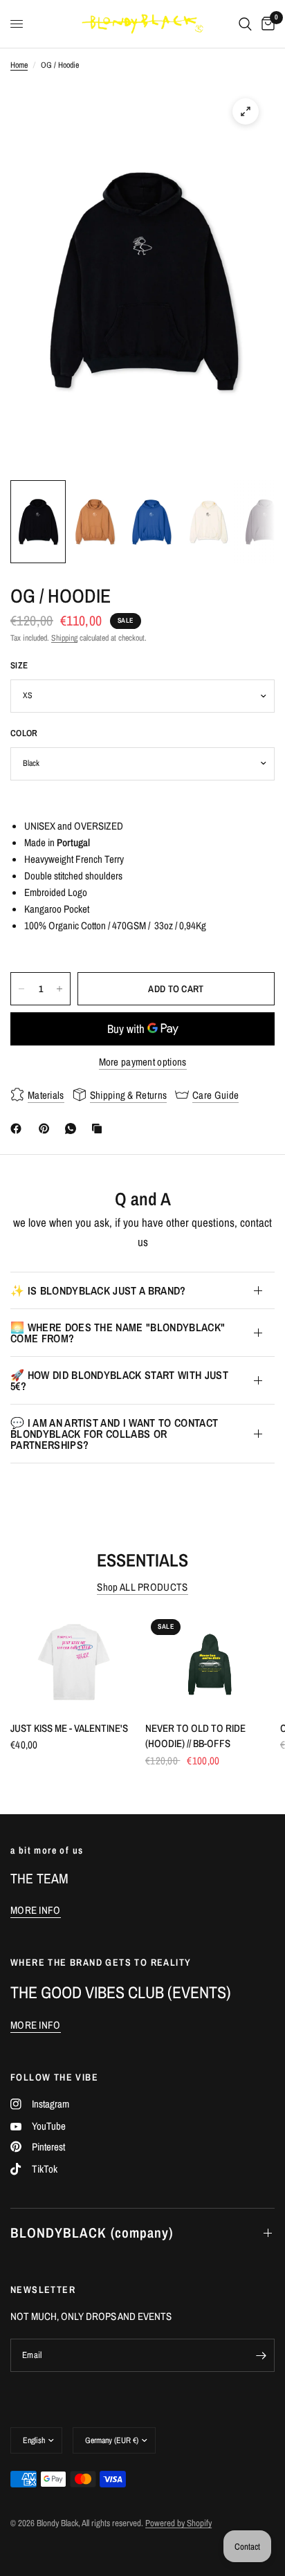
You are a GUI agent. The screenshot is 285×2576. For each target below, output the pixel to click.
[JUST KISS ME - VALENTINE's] (75, 1662)
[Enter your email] (261, 2355)
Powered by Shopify (178, 2523)
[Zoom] (246, 111)
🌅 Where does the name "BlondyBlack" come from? (118, 1333)
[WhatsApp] (73, 1129)
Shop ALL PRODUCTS (142, 1587)
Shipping (64, 638)
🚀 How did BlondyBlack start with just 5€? (119, 1380)
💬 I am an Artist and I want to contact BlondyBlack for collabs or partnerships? (114, 1434)
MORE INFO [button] (36, 1910)
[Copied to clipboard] (100, 1129)
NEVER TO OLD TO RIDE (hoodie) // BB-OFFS (195, 1736)
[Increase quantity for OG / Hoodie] (59, 989)
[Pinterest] (47, 1129)
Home (19, 65)
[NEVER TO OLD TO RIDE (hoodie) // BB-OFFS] (210, 1662)
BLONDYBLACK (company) (92, 2232)
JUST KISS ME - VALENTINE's (69, 1728)
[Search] (245, 24)
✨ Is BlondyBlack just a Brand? (98, 1290)
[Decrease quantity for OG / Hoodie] (21, 989)
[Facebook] (19, 1129)
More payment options (143, 1062)
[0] (266, 24)
